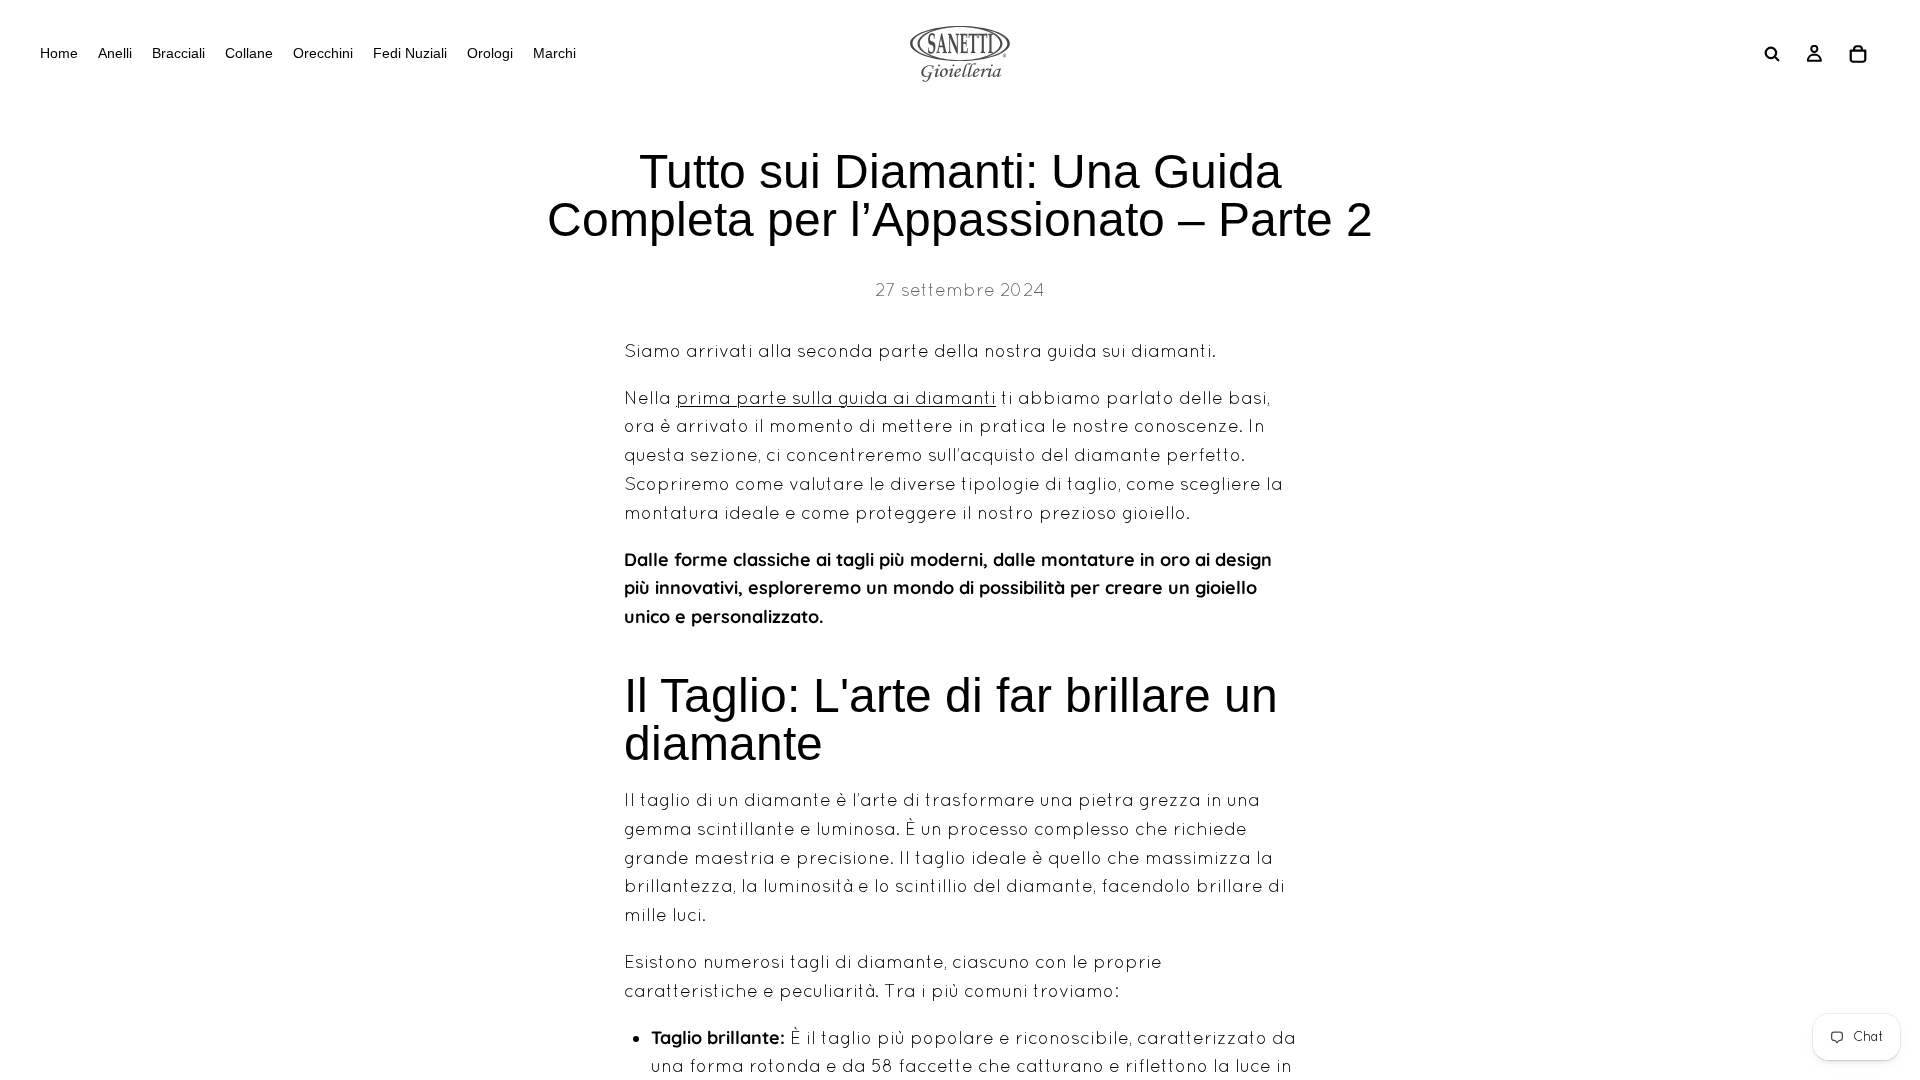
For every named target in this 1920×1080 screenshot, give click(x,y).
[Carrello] (1858, 54)
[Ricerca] (1772, 54)
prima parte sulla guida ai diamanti (836, 397)
